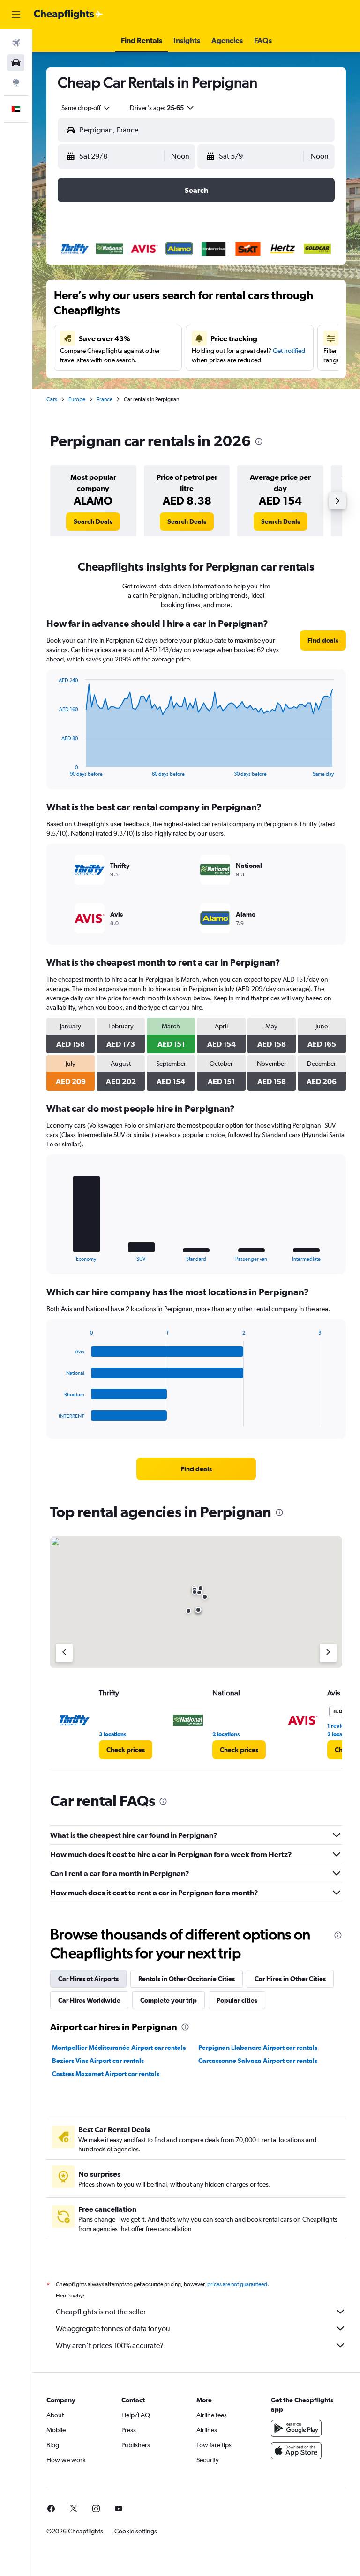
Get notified (289, 351)
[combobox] (86, 108)
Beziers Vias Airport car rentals (98, 2061)
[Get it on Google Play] (296, 2428)
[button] (16, 15)
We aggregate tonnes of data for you (113, 2329)
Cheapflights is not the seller (101, 2312)
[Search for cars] (16, 63)
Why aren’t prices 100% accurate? (110, 2345)
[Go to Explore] (16, 82)
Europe (77, 399)
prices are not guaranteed (237, 2284)
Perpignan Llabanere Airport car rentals (258, 2048)
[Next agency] (328, 1653)
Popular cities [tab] (237, 2000)
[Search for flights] (16, 43)
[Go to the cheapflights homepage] (68, 15)
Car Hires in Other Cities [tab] (290, 1979)
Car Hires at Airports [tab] (88, 1979)
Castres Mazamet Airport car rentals (106, 2074)
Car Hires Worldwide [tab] (89, 2000)
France (105, 399)
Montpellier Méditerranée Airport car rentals (119, 2048)
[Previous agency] (64, 1653)
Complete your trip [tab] (169, 2000)
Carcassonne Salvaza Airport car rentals (258, 2061)
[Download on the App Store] (296, 2451)
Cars (52, 399)
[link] (93, 521)
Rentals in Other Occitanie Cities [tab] (187, 1979)
